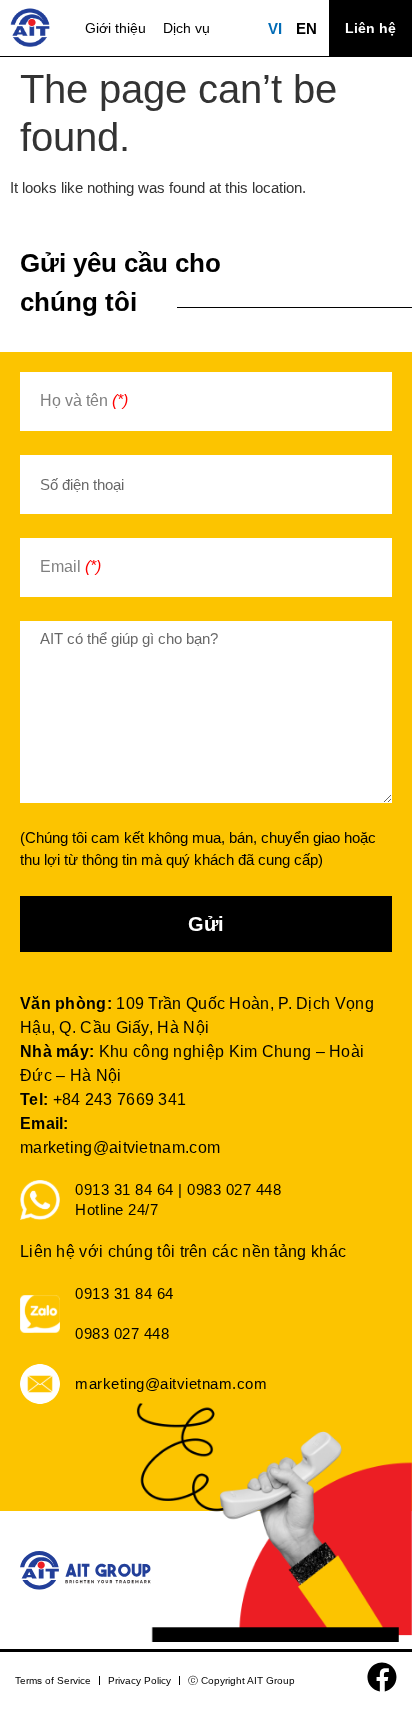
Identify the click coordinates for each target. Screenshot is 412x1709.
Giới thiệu (115, 28)
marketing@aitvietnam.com (120, 1147)
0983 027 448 (122, 1333)
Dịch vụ (186, 28)
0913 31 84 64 (124, 1293)
